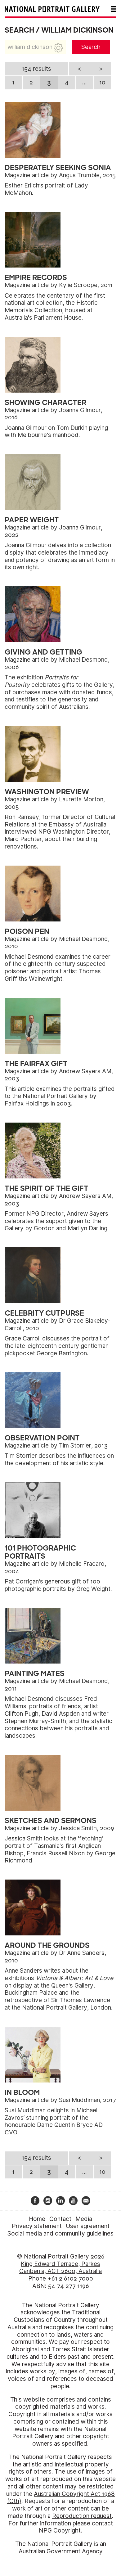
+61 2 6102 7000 (70, 2279)
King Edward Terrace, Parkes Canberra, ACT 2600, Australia (60, 2268)
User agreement (88, 2226)
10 (102, 82)
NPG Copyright (60, 2531)
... (85, 82)
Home (37, 2219)
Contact (60, 2219)
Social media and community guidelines (60, 2234)
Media (84, 2219)
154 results (36, 69)
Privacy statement (37, 2226)
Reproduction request (82, 2516)
